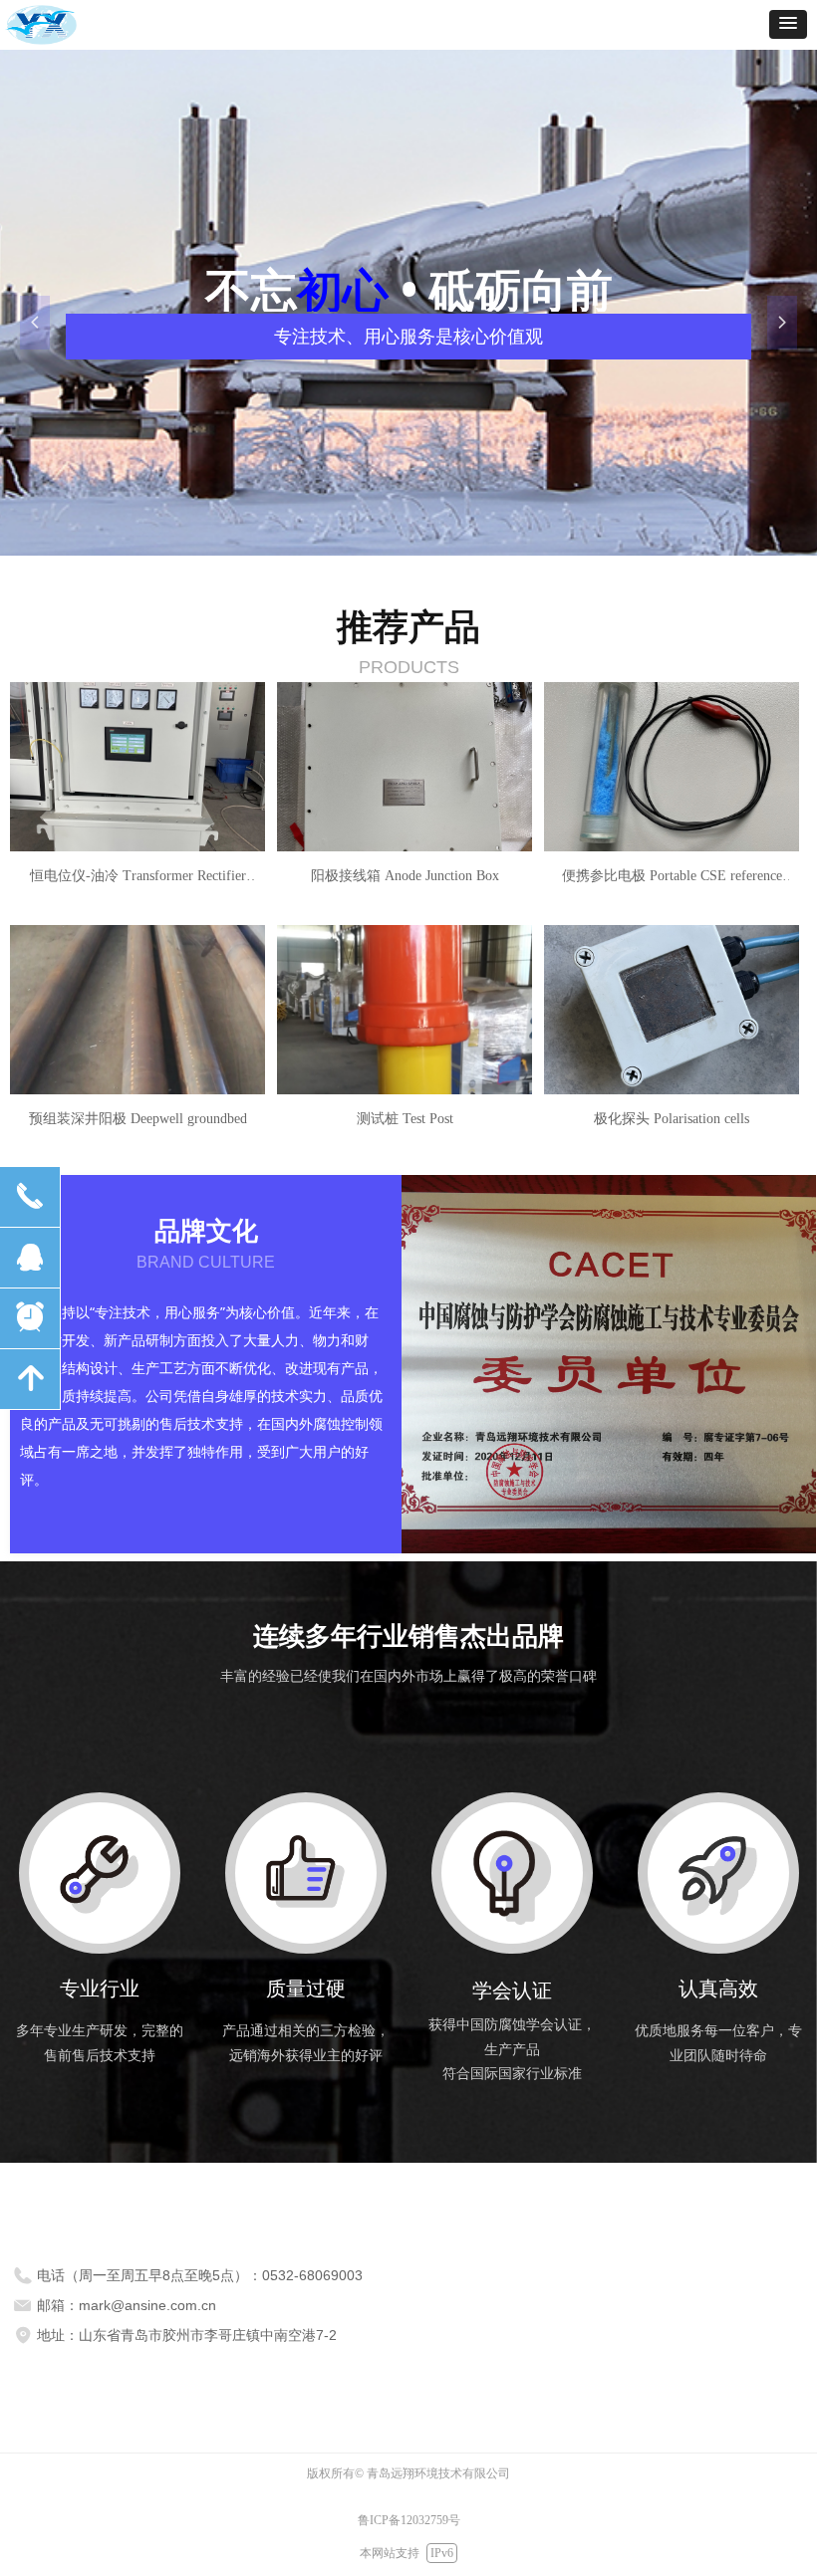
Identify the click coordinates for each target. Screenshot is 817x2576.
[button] (788, 24)
